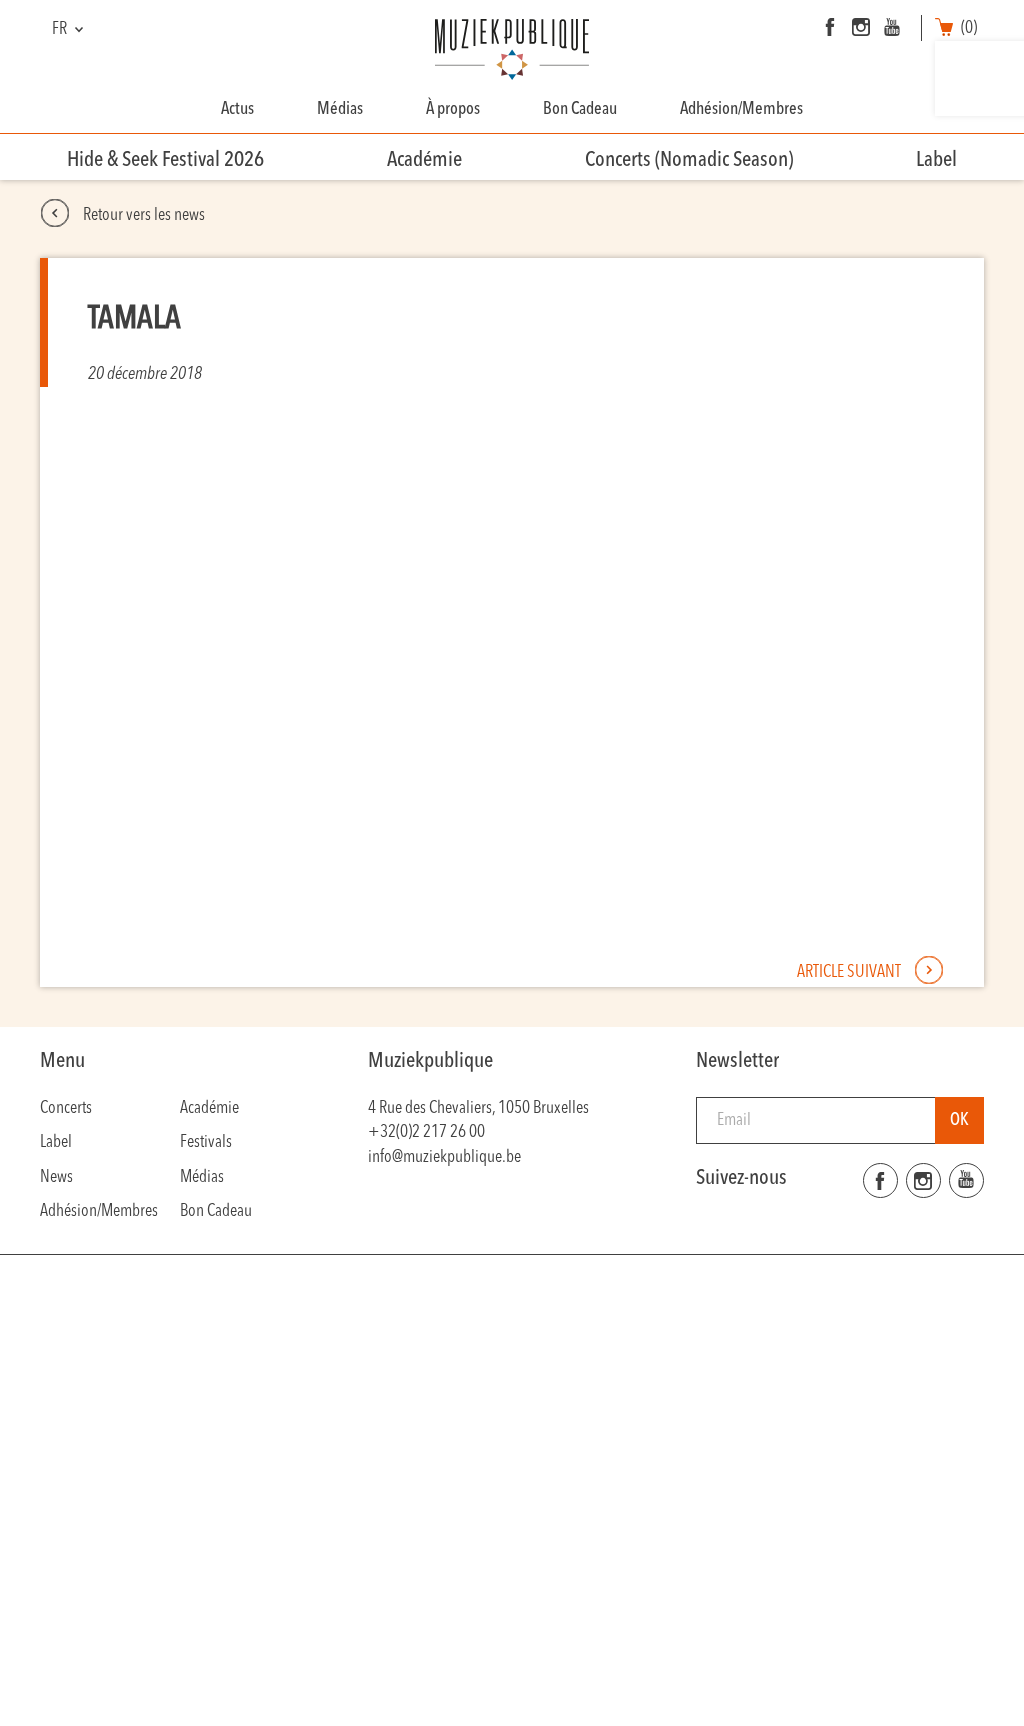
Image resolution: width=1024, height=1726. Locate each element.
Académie (424, 160)
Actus (237, 109)
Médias (340, 109)
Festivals (206, 1142)
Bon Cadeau (580, 109)
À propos (453, 109)
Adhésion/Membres (741, 109)
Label (936, 160)
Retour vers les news (142, 215)
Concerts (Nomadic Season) (689, 160)
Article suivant (850, 972)
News (56, 1177)
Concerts (66, 1108)
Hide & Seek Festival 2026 (165, 160)
